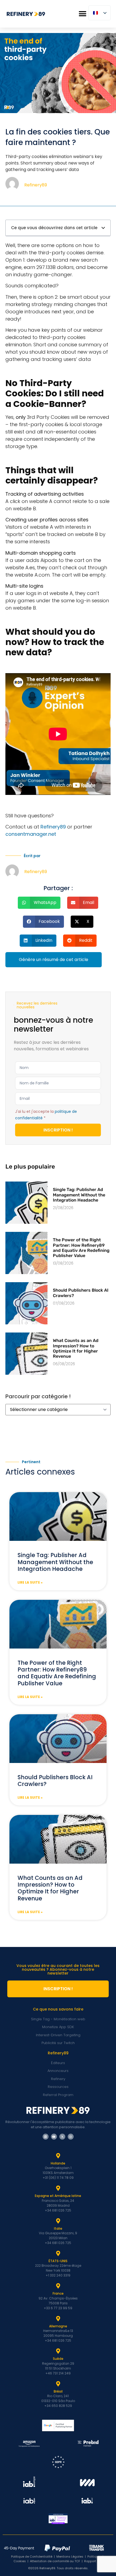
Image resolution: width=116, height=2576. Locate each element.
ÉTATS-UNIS (58, 2261)
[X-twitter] (62, 2137)
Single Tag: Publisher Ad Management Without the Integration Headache (79, 1195)
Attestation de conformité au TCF (55, 2561)
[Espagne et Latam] (58, 2188)
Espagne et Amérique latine (58, 2196)
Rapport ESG (93, 2561)
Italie (58, 2228)
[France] (58, 2286)
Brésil (58, 2391)
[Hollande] (58, 2156)
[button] (82, 14)
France (58, 2293)
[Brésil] (58, 2384)
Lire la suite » (30, 1582)
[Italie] (58, 2221)
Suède (58, 2359)
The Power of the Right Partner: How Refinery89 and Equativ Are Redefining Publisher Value (81, 1248)
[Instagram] (71, 2137)
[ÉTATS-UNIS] (58, 2253)
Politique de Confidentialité (32, 2557)
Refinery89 (53, 827)
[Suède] (58, 2351)
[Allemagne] (58, 2319)
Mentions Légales (70, 2557)
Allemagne (58, 2326)
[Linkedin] (46, 2137)
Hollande (58, 2163)
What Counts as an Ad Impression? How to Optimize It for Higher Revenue (76, 1348)
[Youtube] (54, 2137)
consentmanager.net (31, 834)
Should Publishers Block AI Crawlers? (55, 1781)
